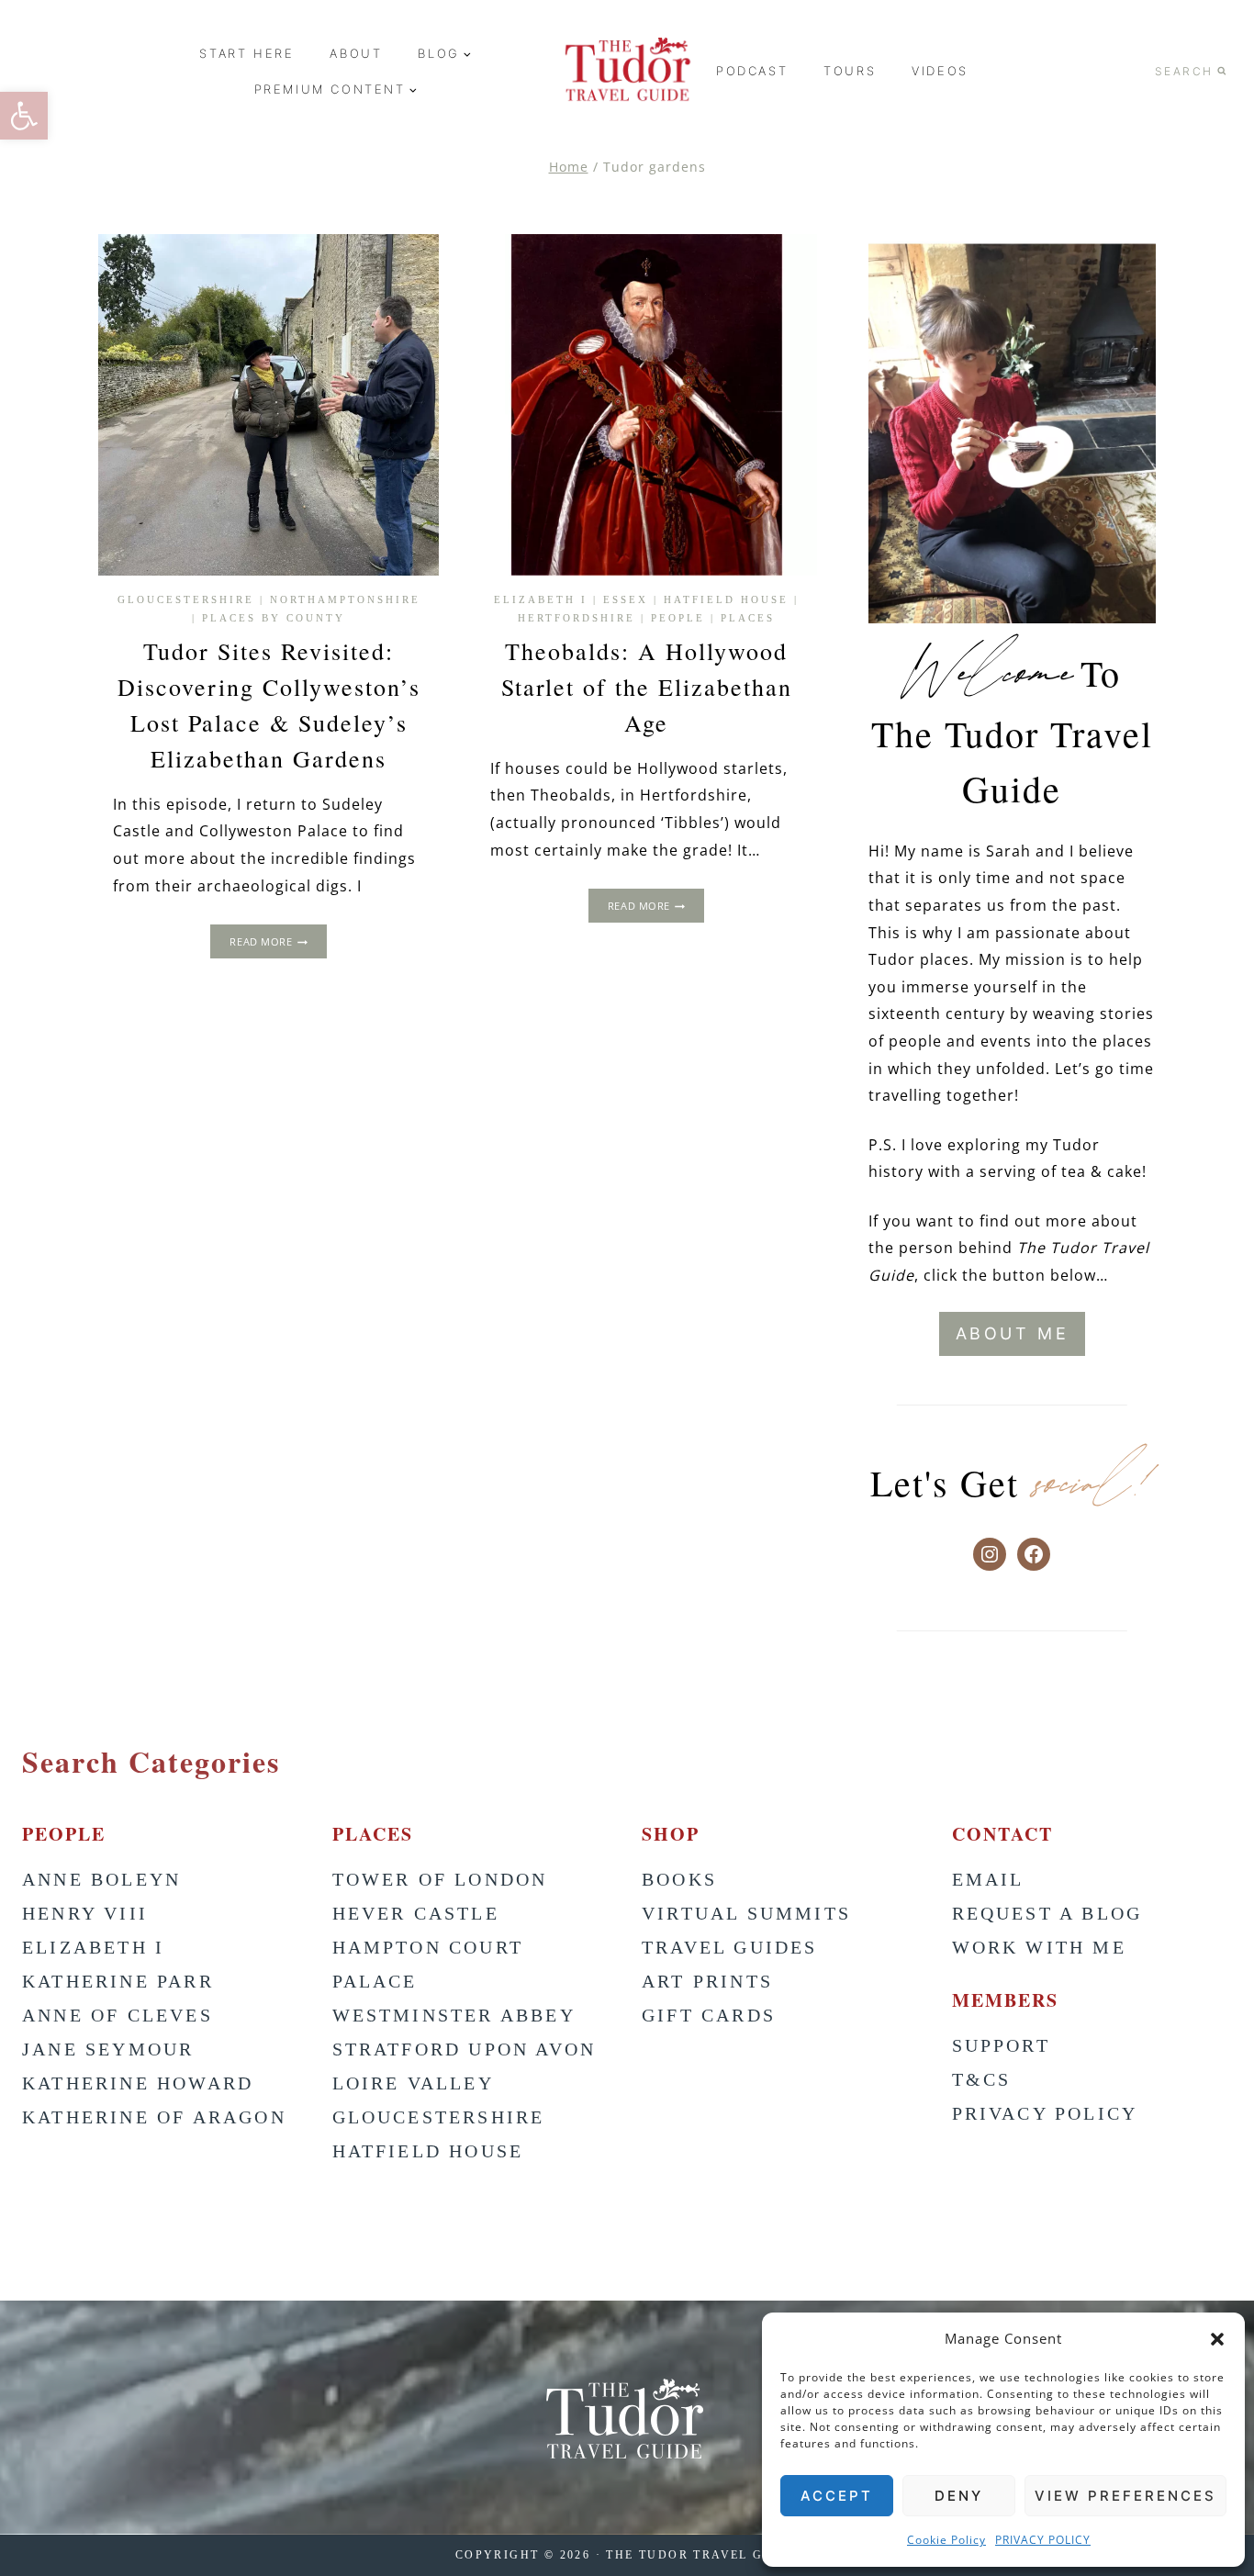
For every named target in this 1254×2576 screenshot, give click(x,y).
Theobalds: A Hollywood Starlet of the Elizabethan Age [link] (647, 687)
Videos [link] (940, 71)
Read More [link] (278, 943)
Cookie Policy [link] (946, 2540)
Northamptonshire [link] (345, 599)
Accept (837, 2496)
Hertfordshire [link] (577, 618)
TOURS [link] (850, 71)
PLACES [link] (748, 618)
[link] (24, 116)
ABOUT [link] (356, 53)
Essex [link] (626, 599)
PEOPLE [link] (678, 618)
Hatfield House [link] (726, 599)
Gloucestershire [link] (186, 599)
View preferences (1125, 2496)
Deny (959, 2496)
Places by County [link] (274, 618)
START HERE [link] (246, 53)
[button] (1217, 2339)
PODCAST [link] (752, 71)
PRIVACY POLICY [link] (1043, 2540)
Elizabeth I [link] (541, 599)
